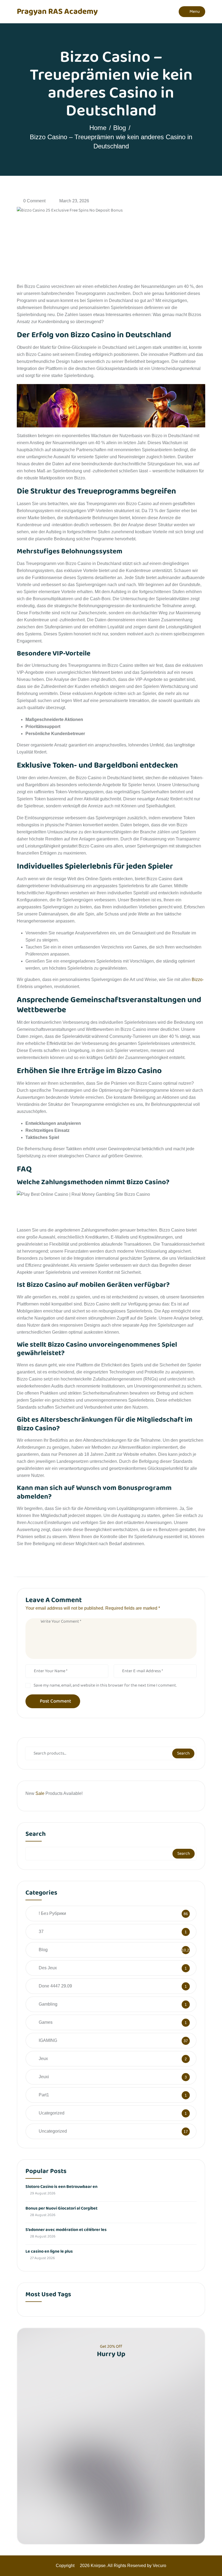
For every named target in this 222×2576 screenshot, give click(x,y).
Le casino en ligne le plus (49, 2251)
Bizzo (197, 980)
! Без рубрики (52, 1913)
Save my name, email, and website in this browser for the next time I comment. (105, 1685)
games (46, 2022)
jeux (43, 2059)
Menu (194, 12)
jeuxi (44, 2077)
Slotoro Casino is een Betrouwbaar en (61, 2187)
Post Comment (56, 1701)
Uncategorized (53, 2131)
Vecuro (159, 2566)
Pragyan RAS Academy (57, 12)
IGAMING (48, 2040)
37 (41, 1932)
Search (183, 1753)
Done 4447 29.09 (55, 1986)
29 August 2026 (42, 2193)
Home (98, 128)
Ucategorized (52, 2113)
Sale (40, 1793)
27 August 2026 (42, 2258)
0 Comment (34, 201)
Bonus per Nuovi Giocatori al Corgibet (61, 2208)
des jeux (48, 1968)
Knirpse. (99, 2566)
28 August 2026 (42, 2215)
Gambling (48, 2004)
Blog (120, 128)
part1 (44, 2095)
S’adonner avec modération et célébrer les (66, 2230)
